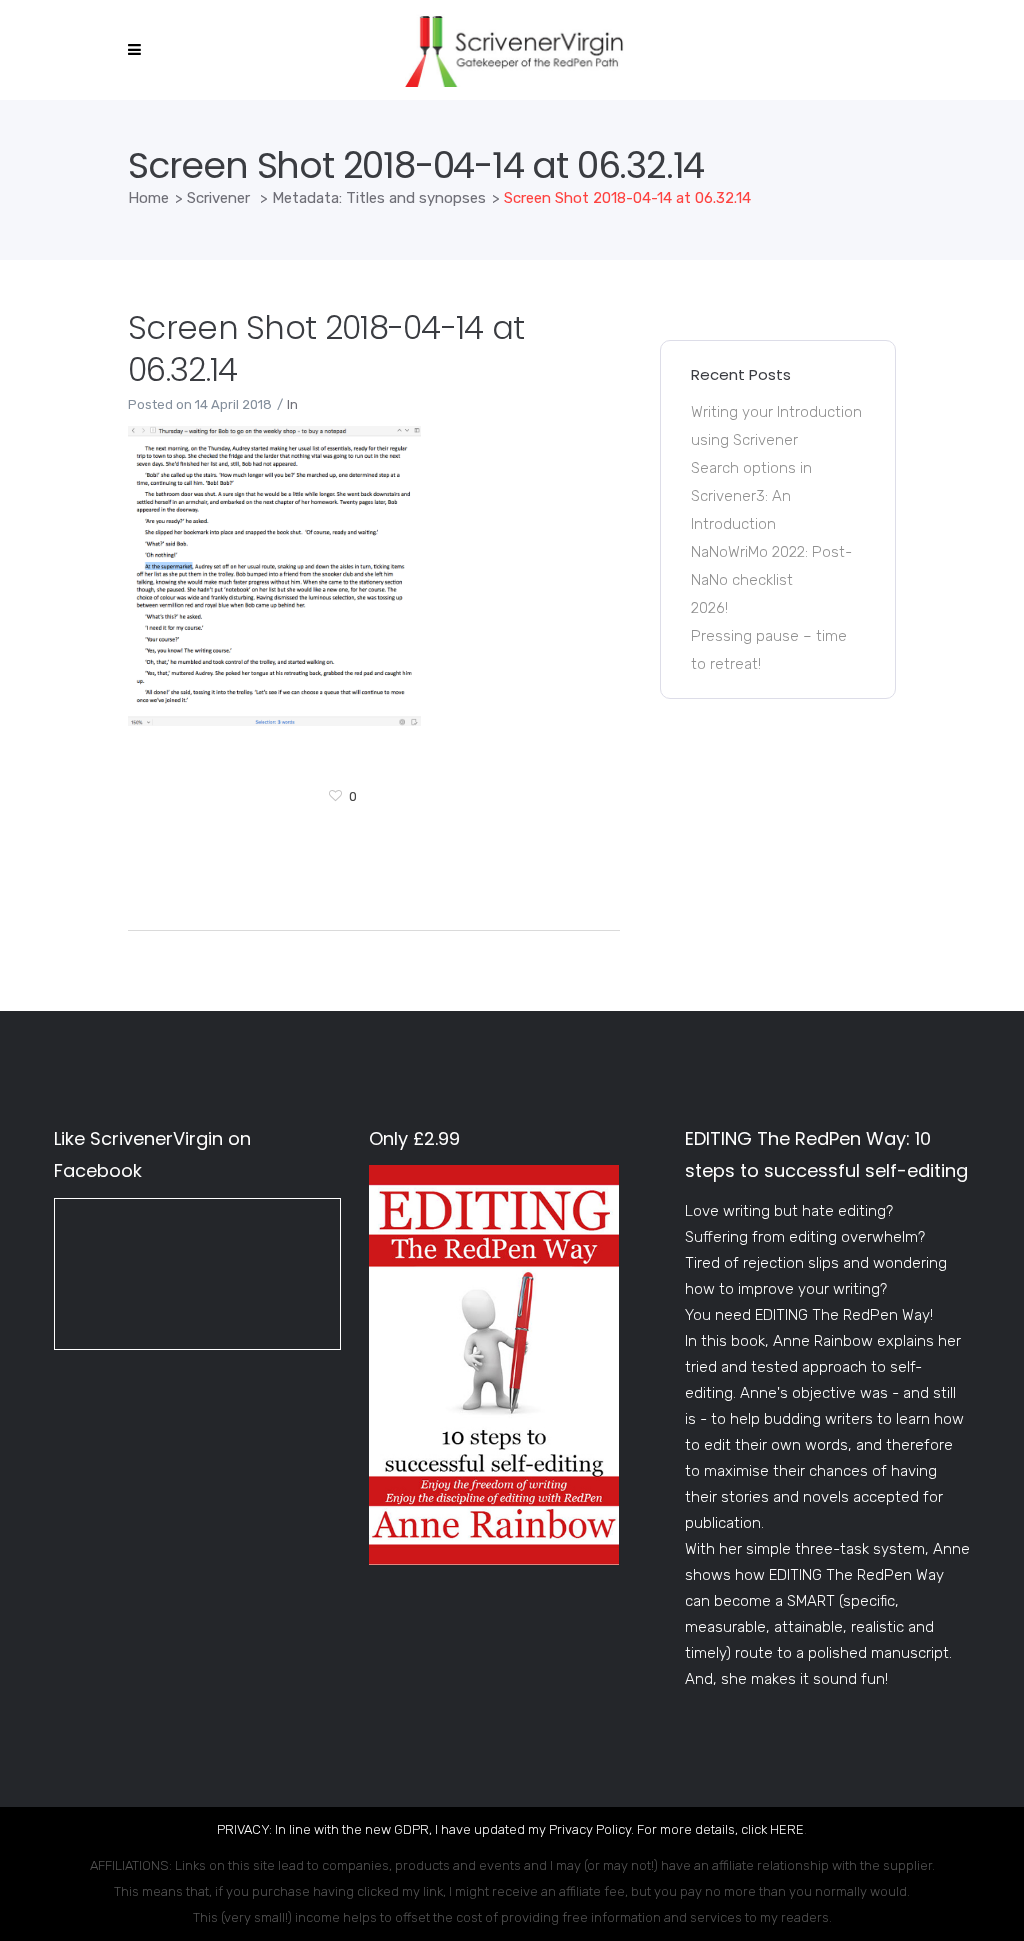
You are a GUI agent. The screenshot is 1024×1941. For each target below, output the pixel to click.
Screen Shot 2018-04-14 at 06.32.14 (326, 348)
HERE (787, 1829)
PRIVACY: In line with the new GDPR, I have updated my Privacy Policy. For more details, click (493, 1829)
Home (148, 198)
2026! (709, 608)
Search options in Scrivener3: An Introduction (751, 496)
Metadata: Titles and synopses (379, 198)
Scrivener (218, 198)
